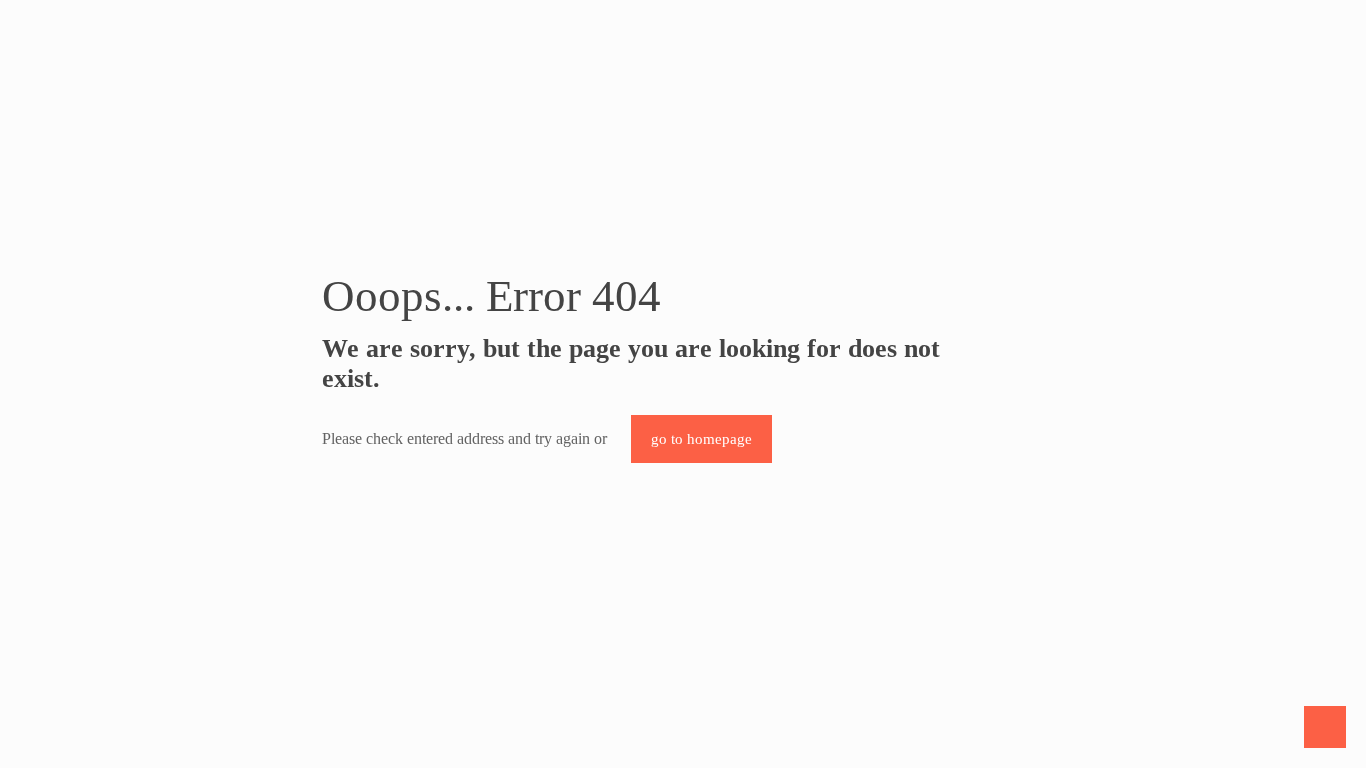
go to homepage (701, 439)
